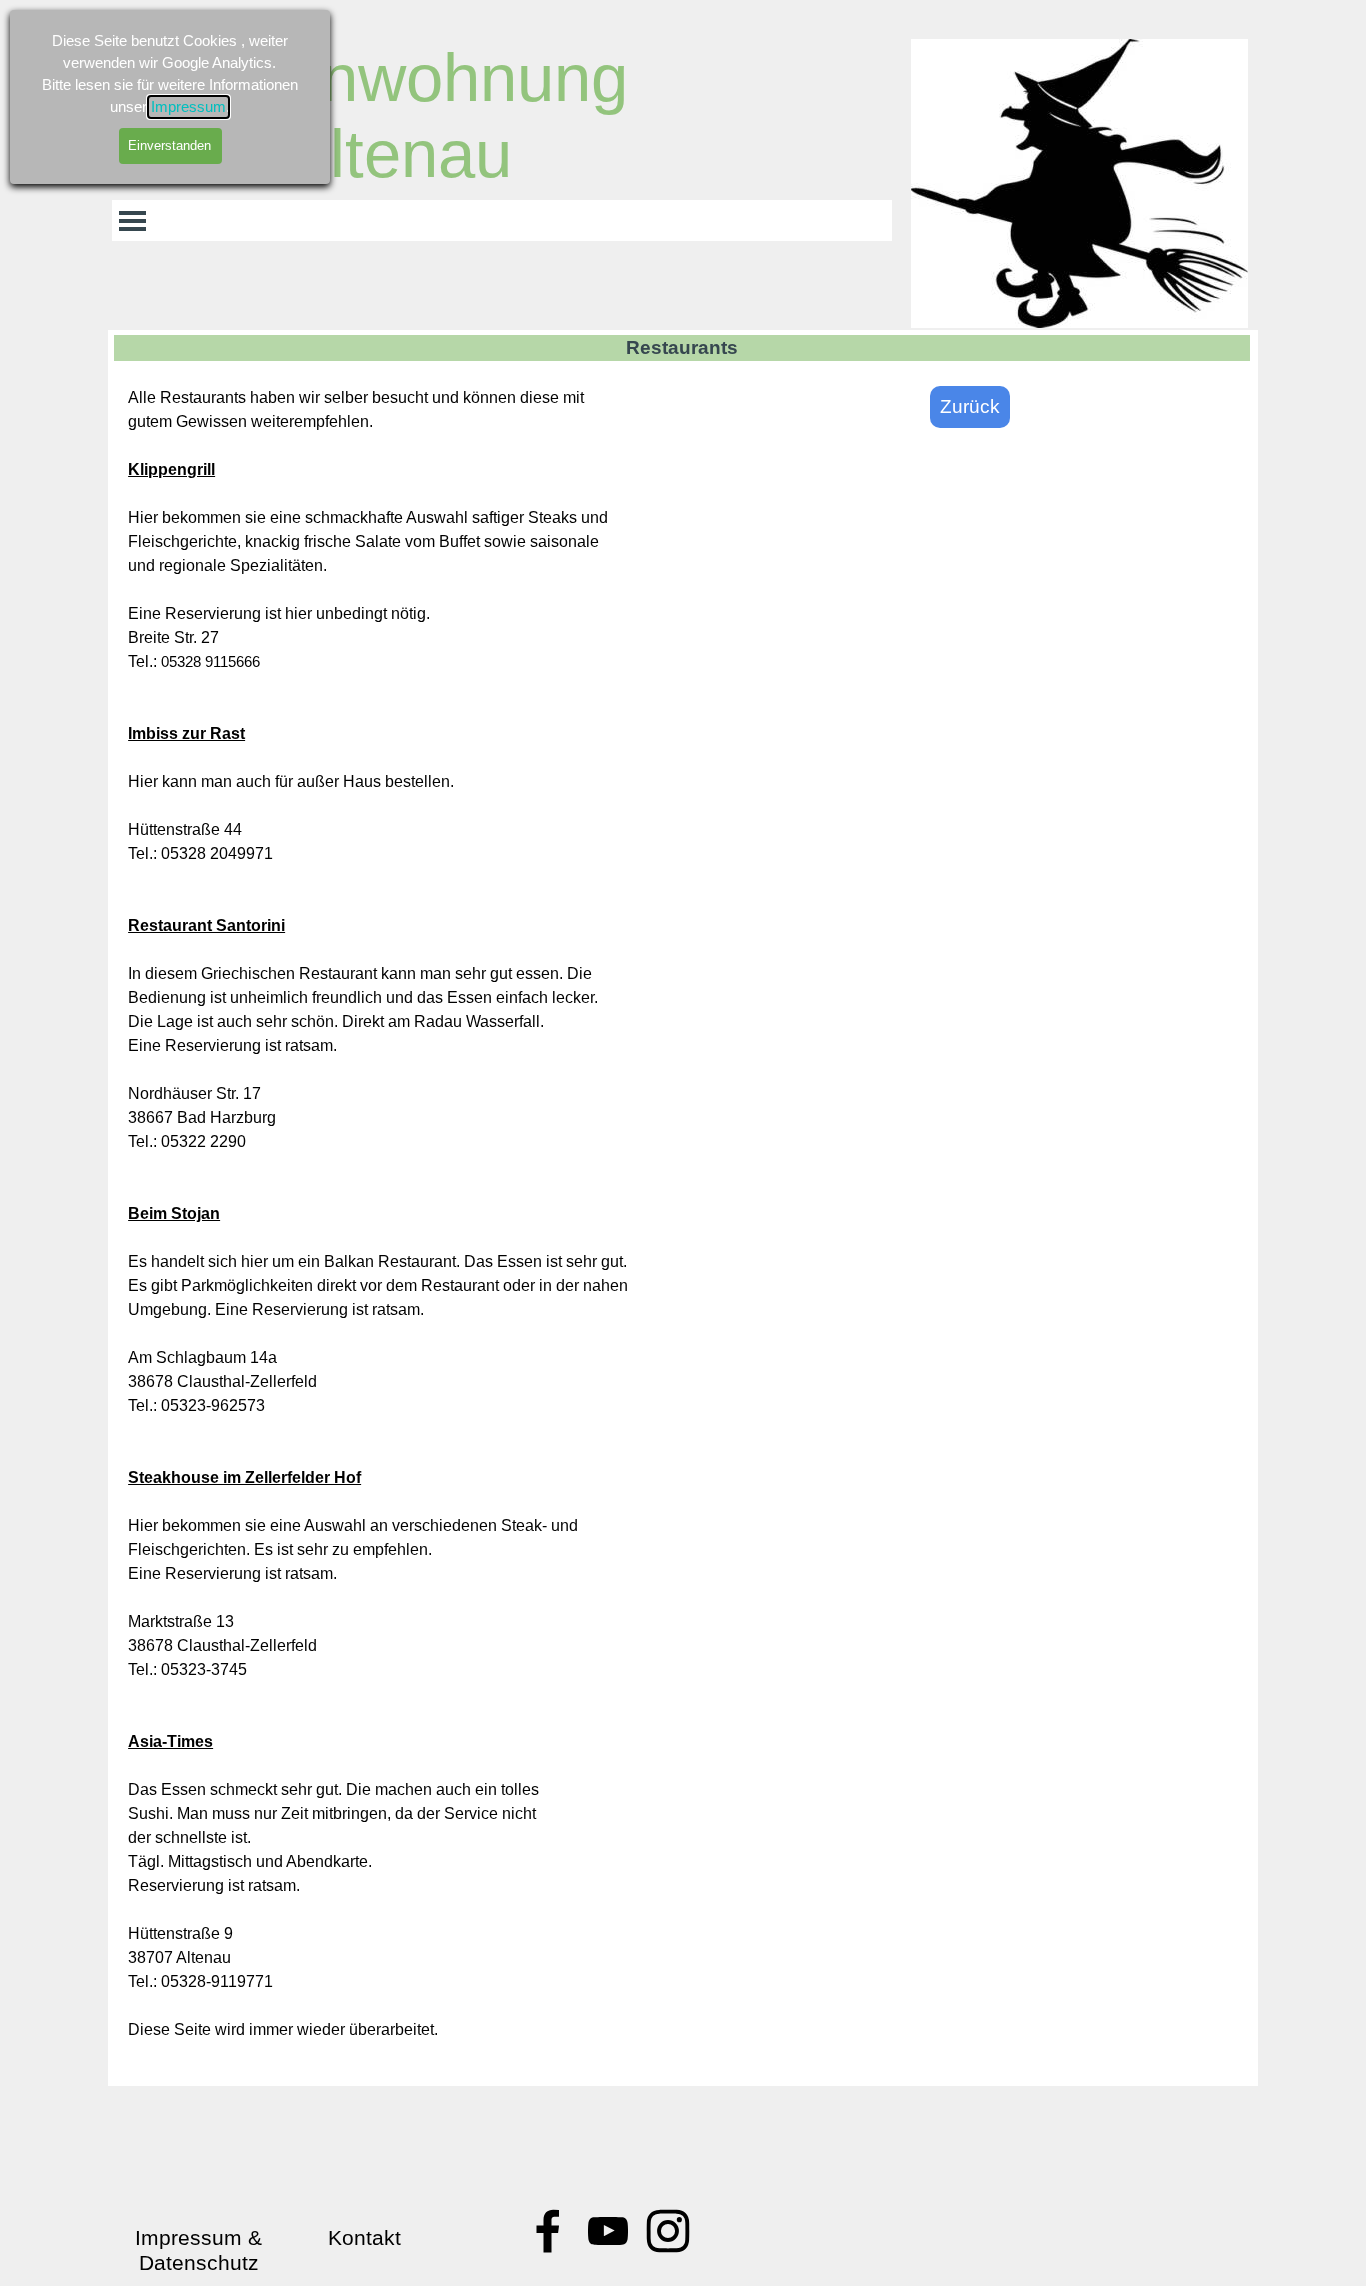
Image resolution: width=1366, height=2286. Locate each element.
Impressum (188, 107)
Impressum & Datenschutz (201, 2250)
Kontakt (364, 2238)
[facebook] (548, 2231)
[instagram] (668, 2231)
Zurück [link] (970, 406)
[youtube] (608, 2231)
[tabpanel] (395, 1226)
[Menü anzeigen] (132, 220)
